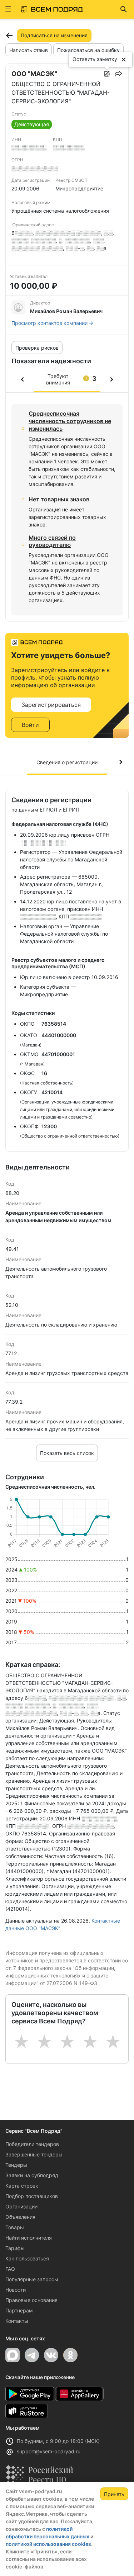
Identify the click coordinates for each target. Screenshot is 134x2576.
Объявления (20, 2217)
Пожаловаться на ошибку (88, 50)
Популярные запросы (32, 2279)
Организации (21, 2206)
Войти (30, 725)
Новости (16, 2290)
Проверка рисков (37, 348)
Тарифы (15, 2248)
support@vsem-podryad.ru (49, 2451)
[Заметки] (107, 74)
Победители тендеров (32, 2144)
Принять (114, 2494)
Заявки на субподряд (32, 2175)
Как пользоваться (27, 2258)
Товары (15, 2227)
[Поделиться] (118, 74)
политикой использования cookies (48, 2544)
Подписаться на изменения (54, 35)
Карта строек (22, 2186)
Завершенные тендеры (34, 2154)
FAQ (10, 2269)
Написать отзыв (29, 50)
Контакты (17, 2321)
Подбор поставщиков (32, 2196)
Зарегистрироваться (51, 705)
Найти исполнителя (29, 2238)
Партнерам (19, 2310)
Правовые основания (31, 2300)
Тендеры (16, 2165)
